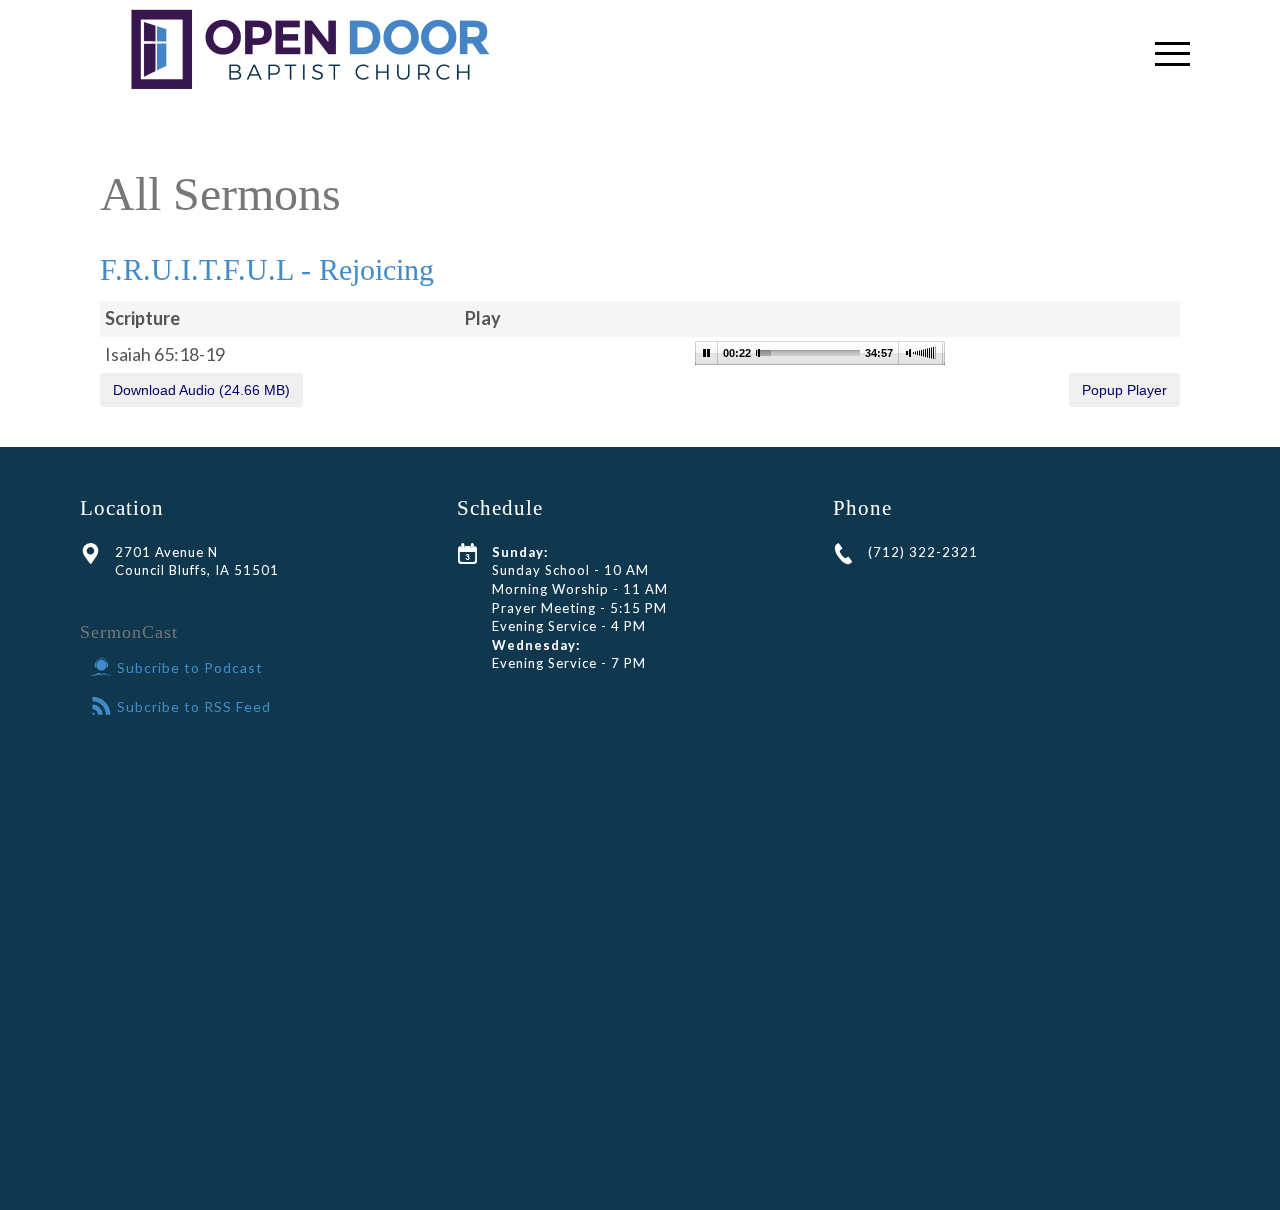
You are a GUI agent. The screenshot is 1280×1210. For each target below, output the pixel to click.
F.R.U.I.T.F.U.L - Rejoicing (267, 269)
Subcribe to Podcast (190, 667)
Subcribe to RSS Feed (194, 706)
